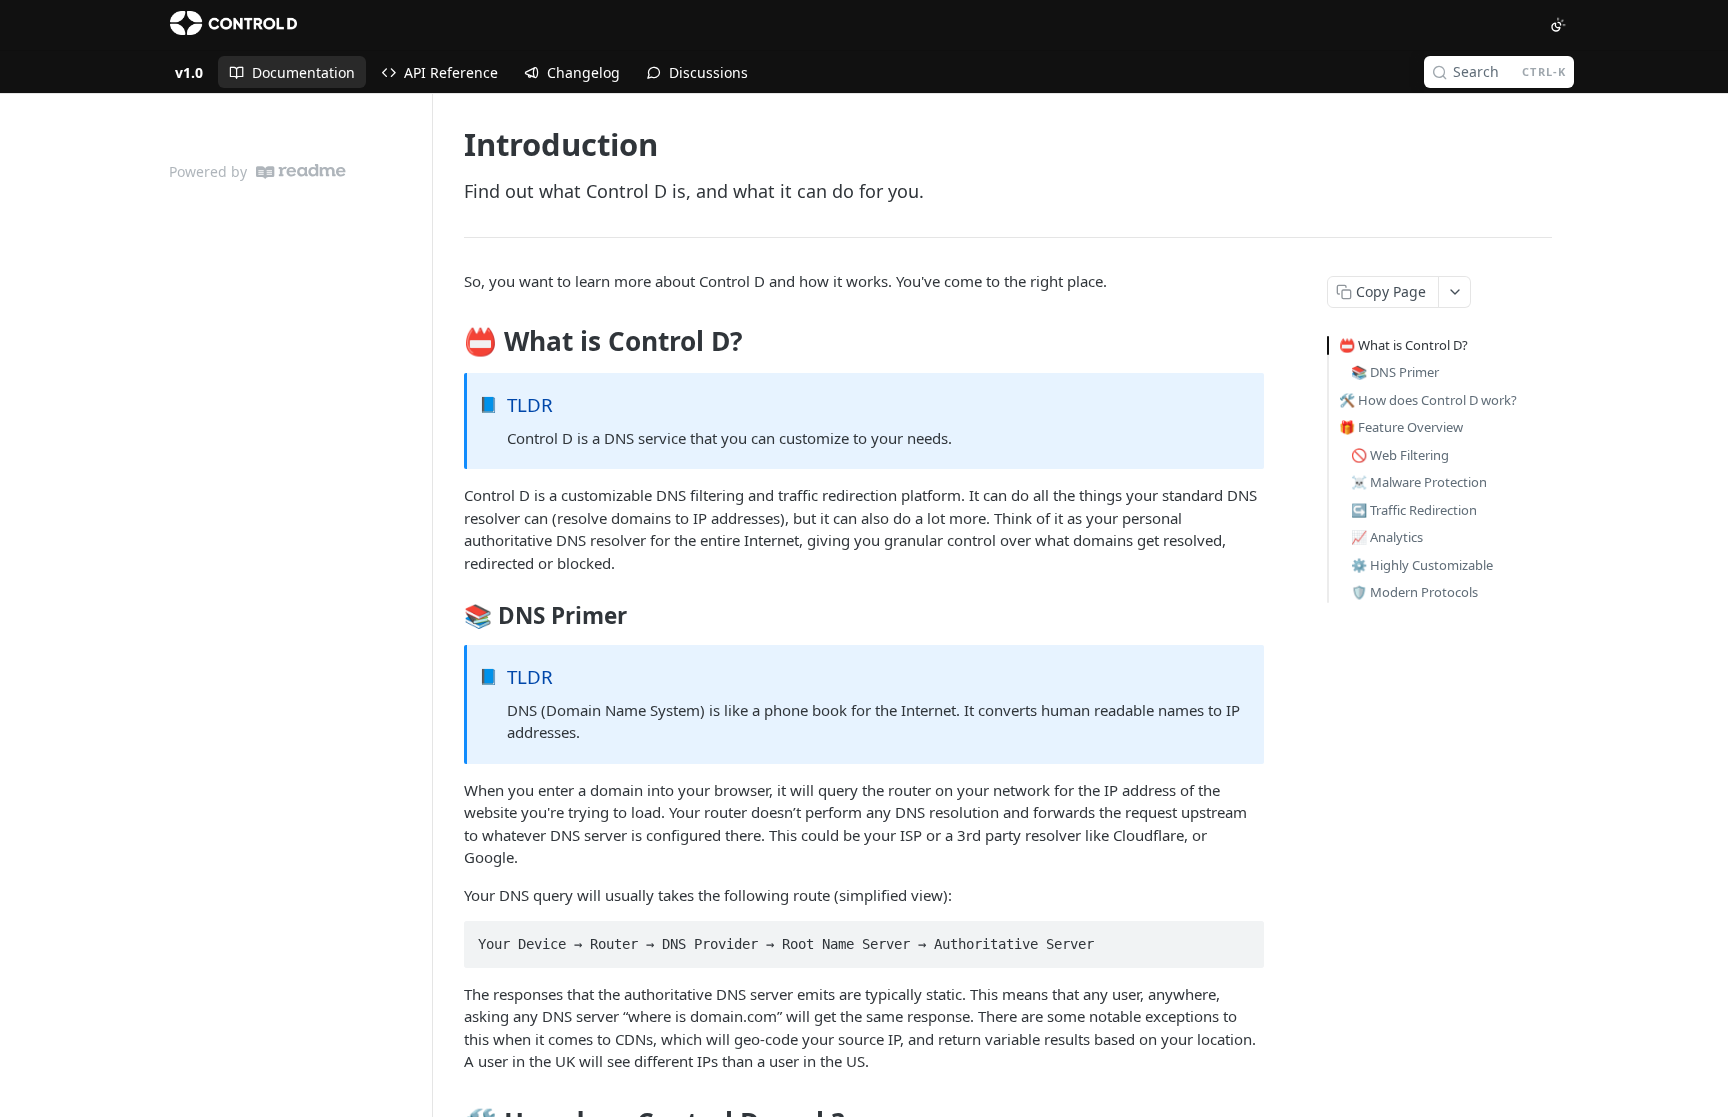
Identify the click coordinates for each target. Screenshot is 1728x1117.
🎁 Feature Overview (1401, 427)
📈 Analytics (1387, 537)
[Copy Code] (1240, 938)
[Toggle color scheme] (1558, 25)
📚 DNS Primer (1395, 372)
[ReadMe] (301, 171)
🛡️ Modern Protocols (1414, 592)
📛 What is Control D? (1403, 345)
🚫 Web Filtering (1400, 455)
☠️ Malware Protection (1419, 482)
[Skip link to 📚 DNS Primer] (450, 616)
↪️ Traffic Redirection (1414, 510)
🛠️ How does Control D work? (1428, 400)
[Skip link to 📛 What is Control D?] (450, 342)
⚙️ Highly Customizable (1422, 565)
